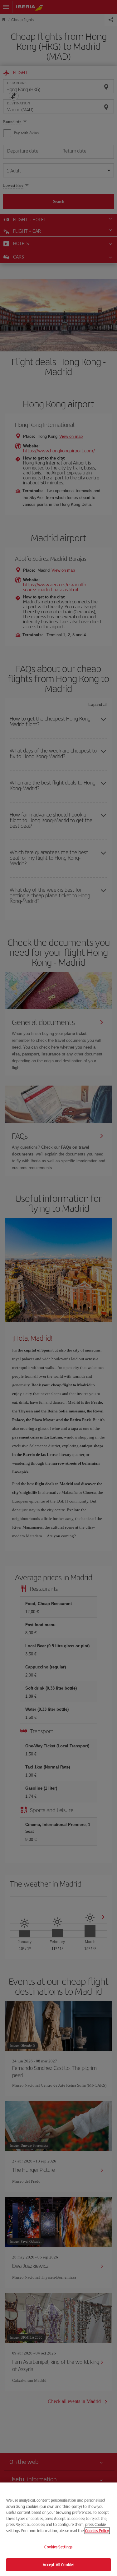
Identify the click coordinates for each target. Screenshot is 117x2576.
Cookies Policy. (97, 2530)
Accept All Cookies (58, 2564)
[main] (58, 2529)
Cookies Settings (58, 2547)
